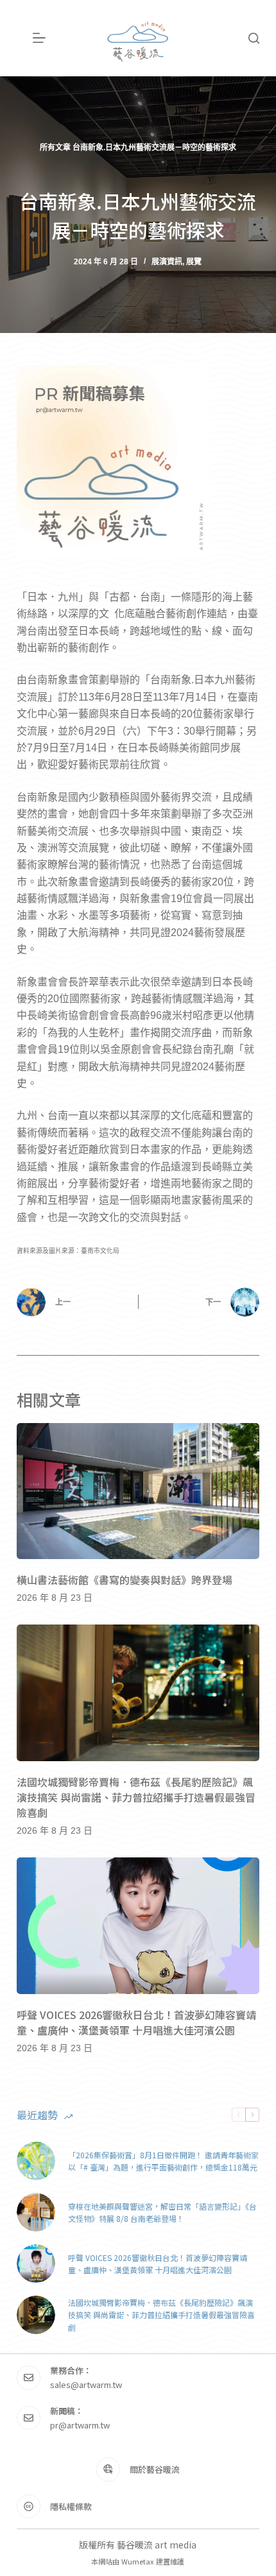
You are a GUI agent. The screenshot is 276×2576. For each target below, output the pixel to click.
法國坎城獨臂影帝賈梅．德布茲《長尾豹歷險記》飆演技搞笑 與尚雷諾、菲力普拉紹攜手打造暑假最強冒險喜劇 (136, 1797)
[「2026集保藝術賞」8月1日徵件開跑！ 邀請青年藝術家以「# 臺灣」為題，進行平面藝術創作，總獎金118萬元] (36, 2161)
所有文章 (55, 148)
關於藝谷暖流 (155, 2469)
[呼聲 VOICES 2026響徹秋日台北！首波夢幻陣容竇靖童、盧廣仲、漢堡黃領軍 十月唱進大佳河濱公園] (138, 1926)
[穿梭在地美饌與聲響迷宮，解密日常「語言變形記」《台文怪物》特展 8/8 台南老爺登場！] (36, 2212)
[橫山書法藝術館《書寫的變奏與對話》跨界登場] (138, 1491)
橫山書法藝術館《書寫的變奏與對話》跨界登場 (125, 1580)
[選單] (39, 38)
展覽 (194, 262)
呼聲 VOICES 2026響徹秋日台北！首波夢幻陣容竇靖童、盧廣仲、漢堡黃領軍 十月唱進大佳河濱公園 (136, 2022)
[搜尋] (254, 38)
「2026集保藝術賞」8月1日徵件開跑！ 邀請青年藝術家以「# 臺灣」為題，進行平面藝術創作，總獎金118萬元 (163, 2161)
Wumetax (138, 2561)
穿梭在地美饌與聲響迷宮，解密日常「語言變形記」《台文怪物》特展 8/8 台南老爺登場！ (162, 2213)
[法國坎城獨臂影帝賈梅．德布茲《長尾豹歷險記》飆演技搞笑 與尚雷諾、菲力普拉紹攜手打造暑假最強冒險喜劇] (138, 1693)
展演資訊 (167, 262)
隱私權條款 (71, 2506)
